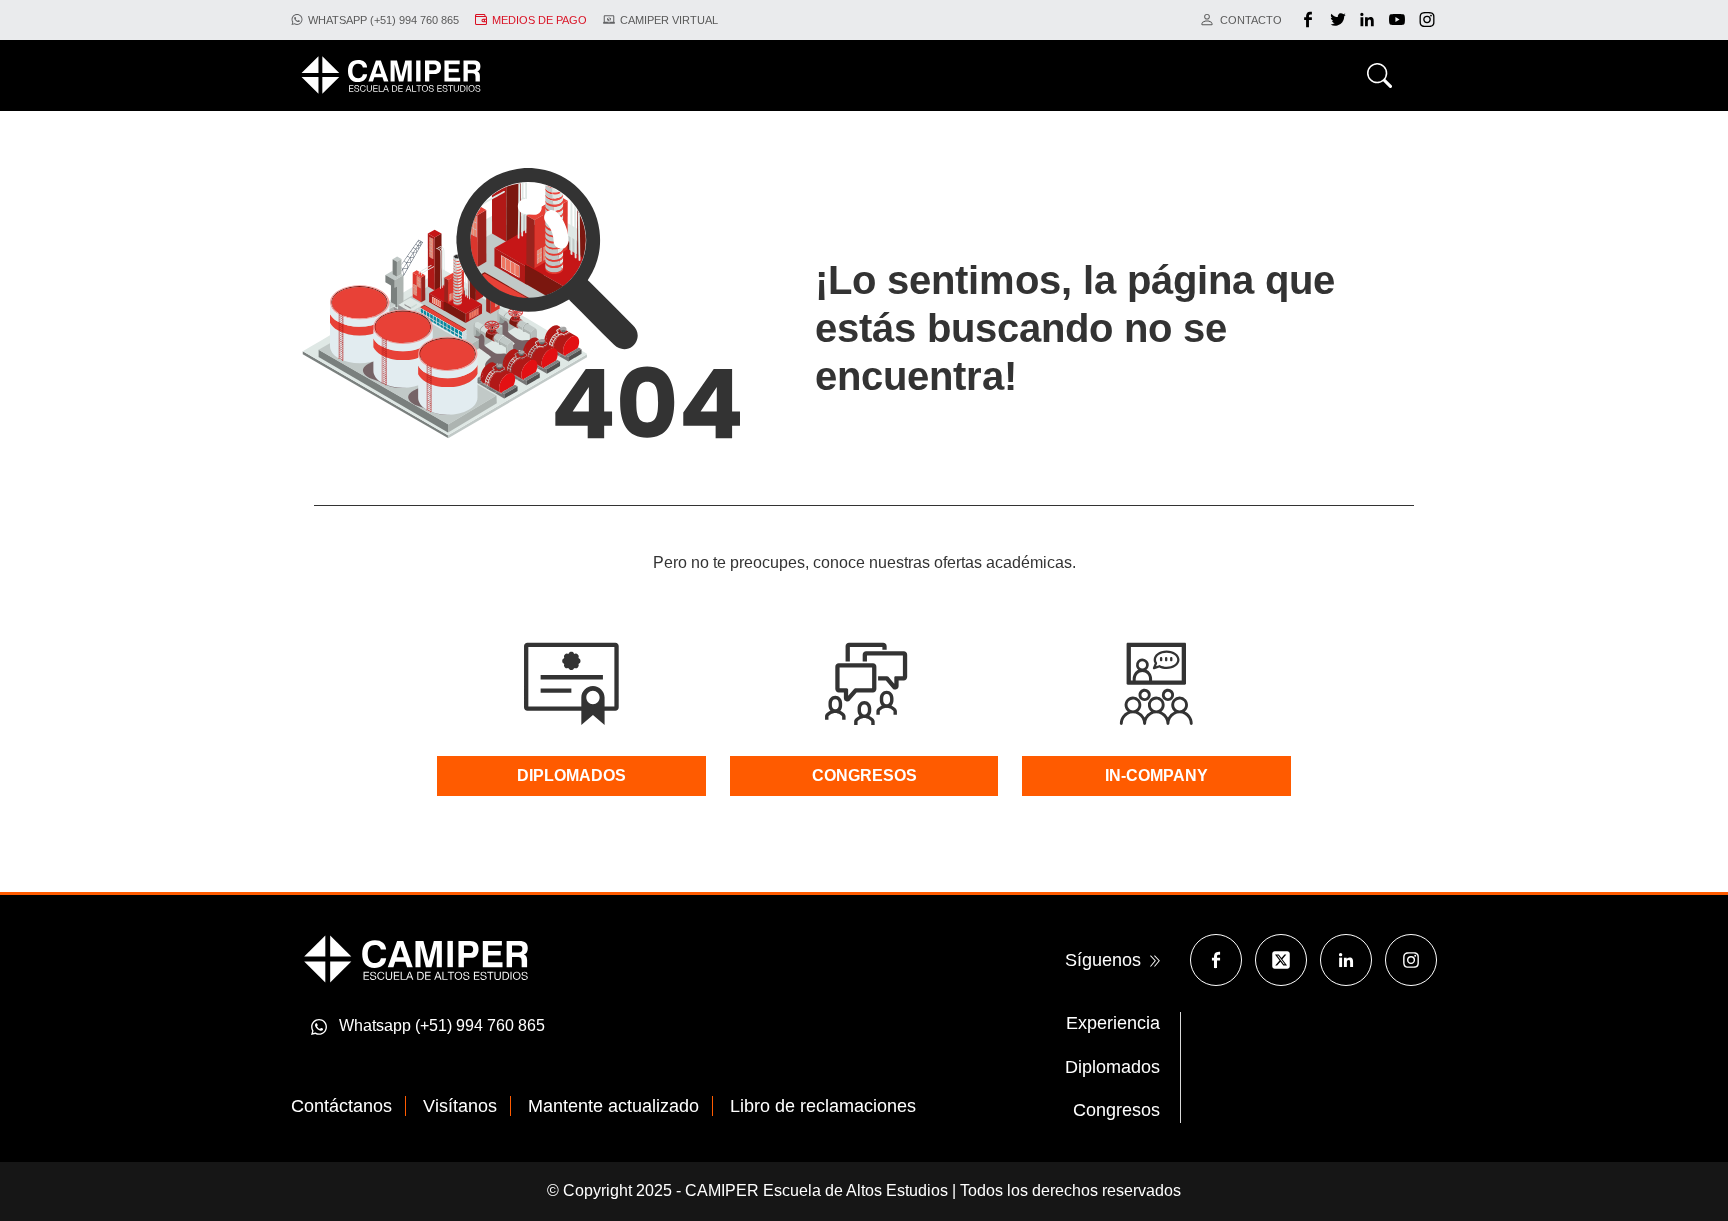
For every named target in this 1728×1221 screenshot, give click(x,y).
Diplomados (1112, 1067)
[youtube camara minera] (1399, 20)
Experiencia (1113, 1023)
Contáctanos (341, 1106)
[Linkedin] (1346, 960)
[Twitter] (1340, 20)
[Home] (391, 75)
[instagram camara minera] (1427, 20)
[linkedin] (1369, 20)
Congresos (1116, 1110)
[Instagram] (1411, 960)
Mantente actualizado (613, 1106)
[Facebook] (1310, 20)
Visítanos (460, 1106)
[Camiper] (416, 958)
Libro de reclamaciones (823, 1106)
